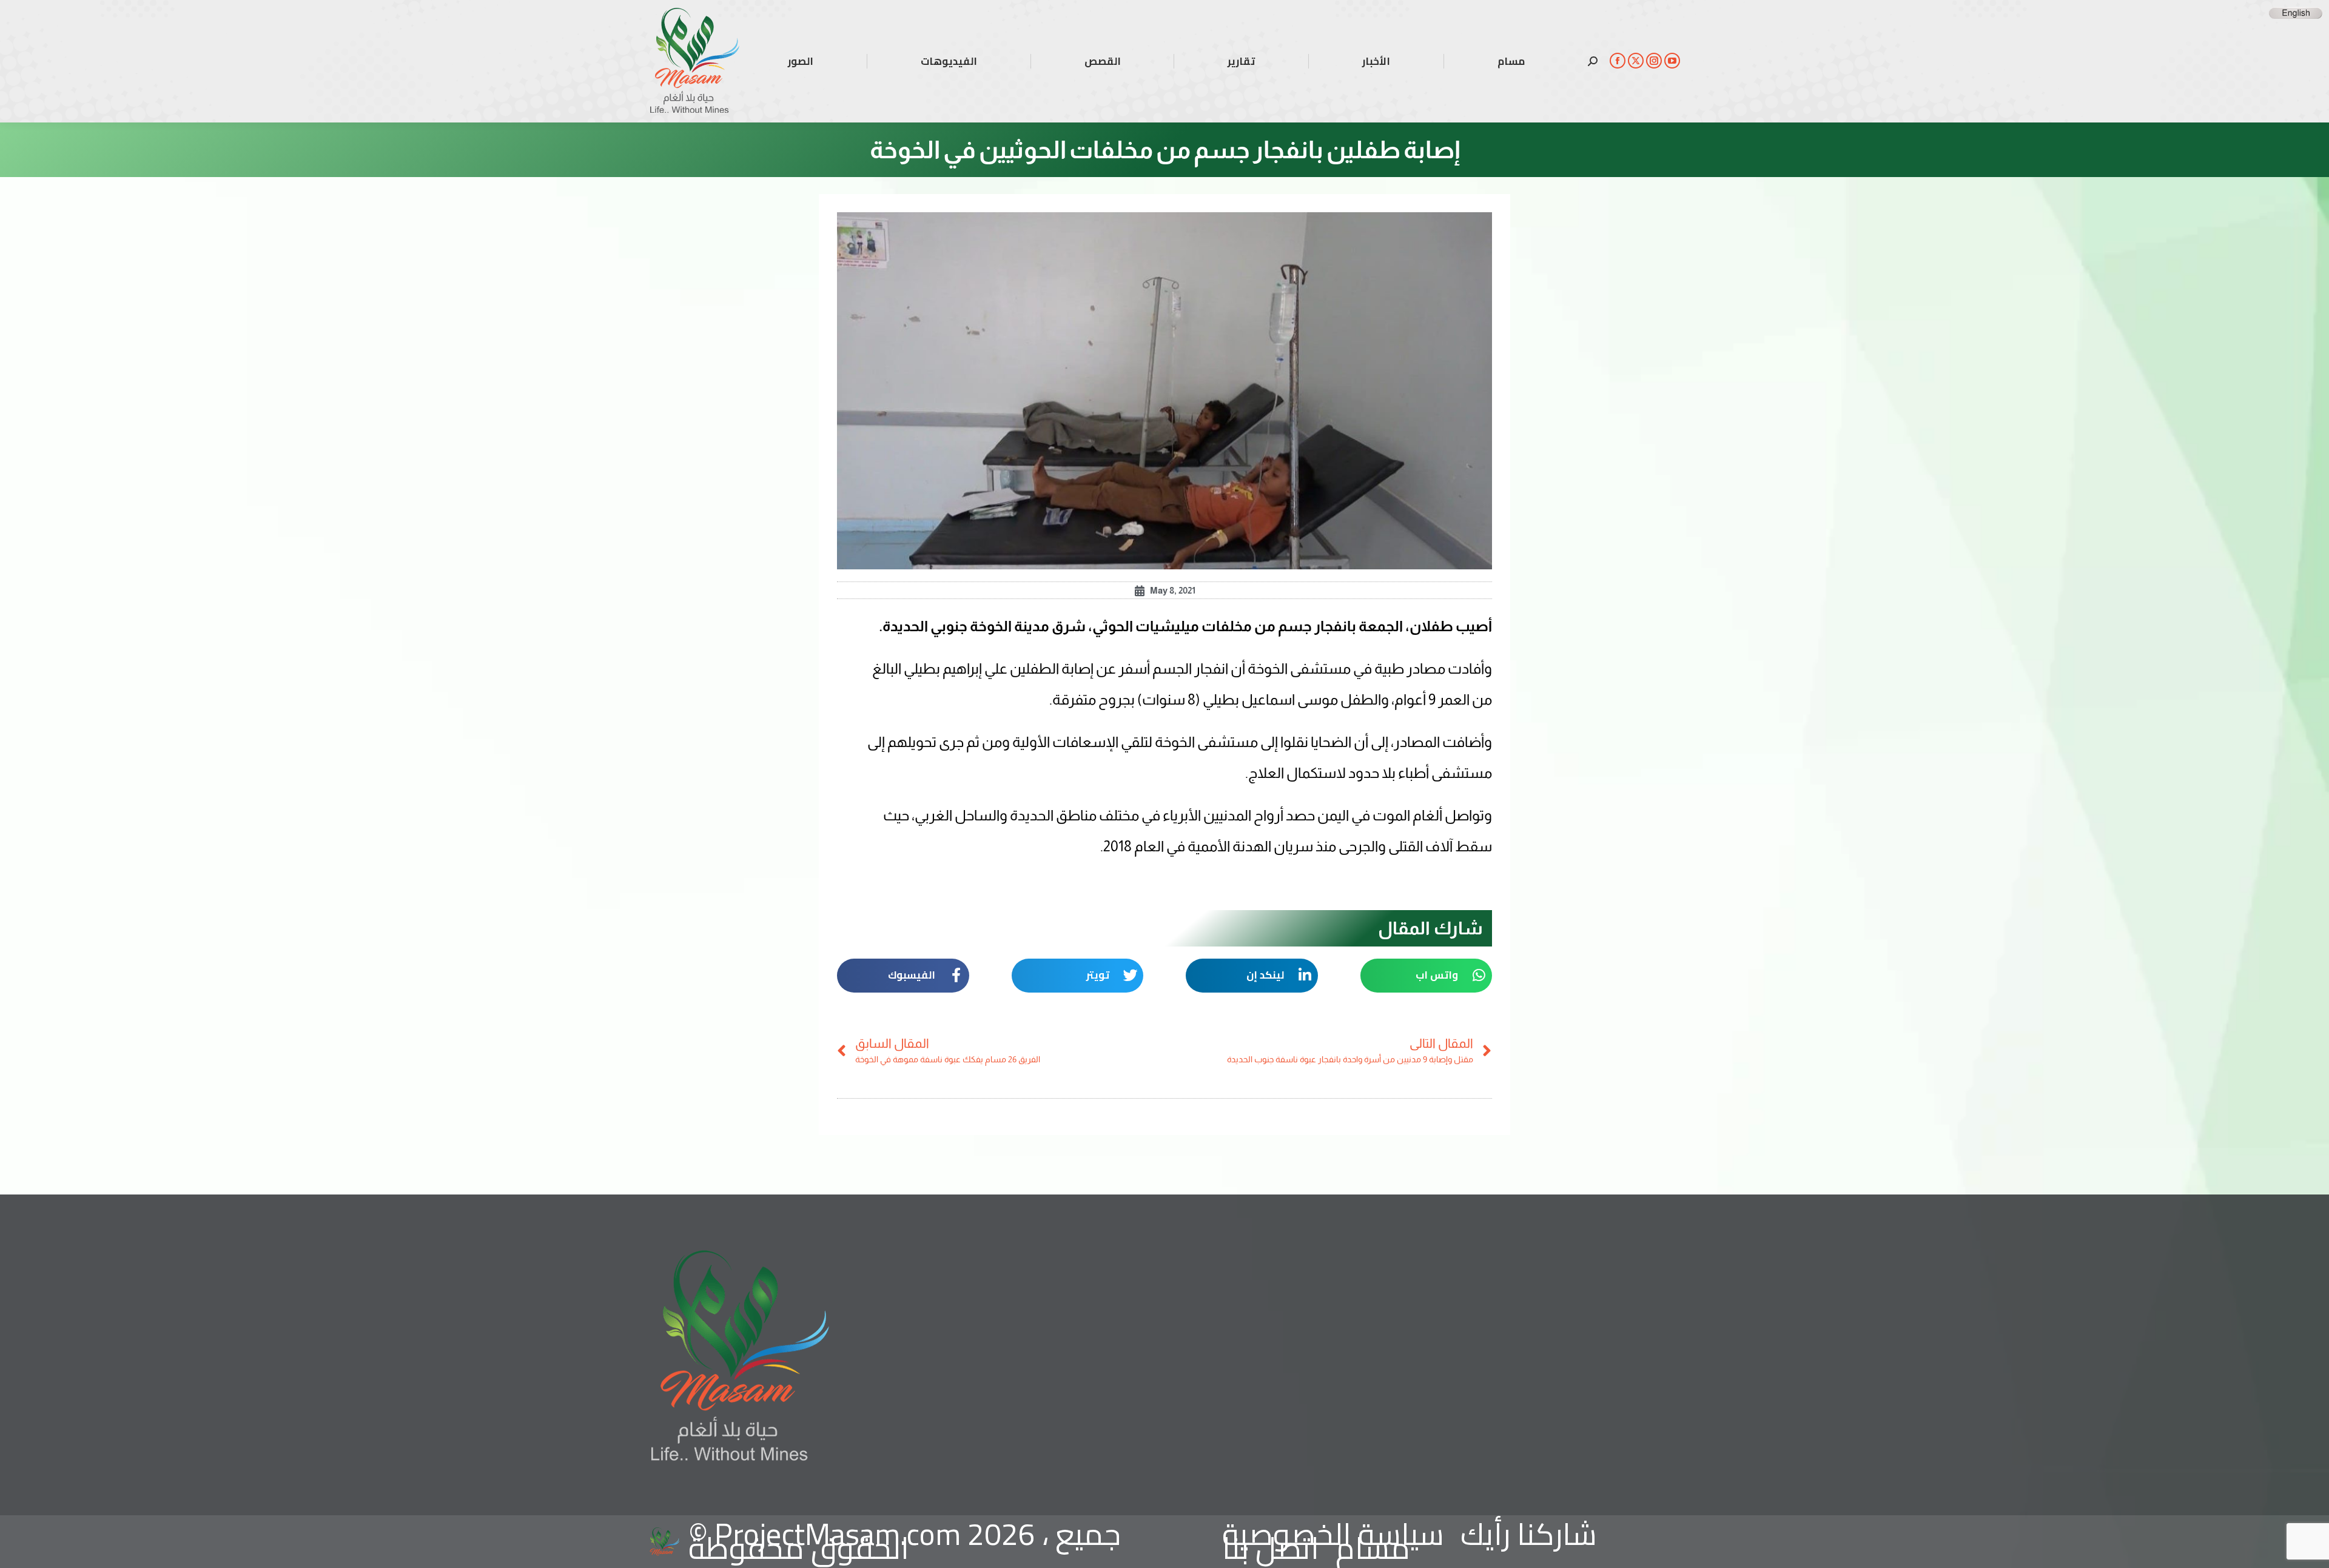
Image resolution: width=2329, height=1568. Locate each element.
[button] (1427, 976)
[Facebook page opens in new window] (1618, 61)
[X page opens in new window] (1636, 61)
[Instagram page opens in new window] (1654, 61)
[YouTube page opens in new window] (1672, 61)
